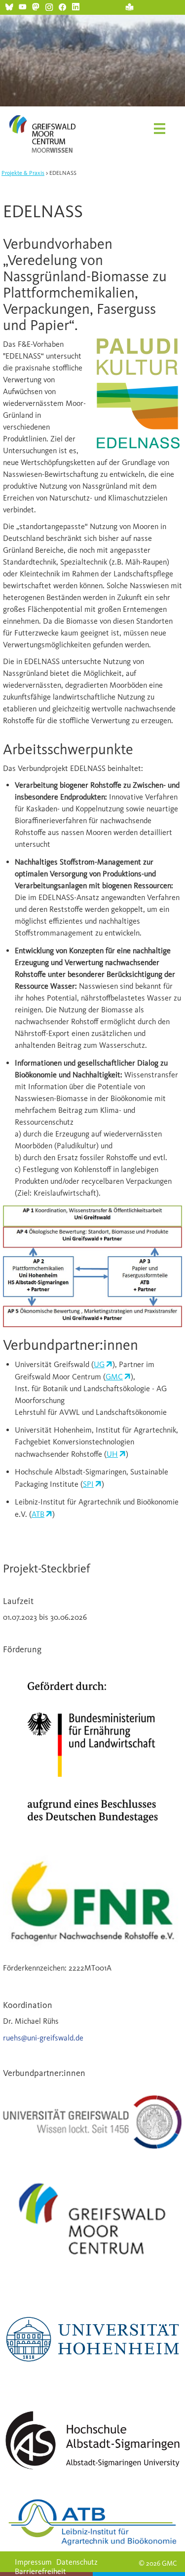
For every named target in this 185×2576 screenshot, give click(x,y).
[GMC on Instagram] (49, 6)
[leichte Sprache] (129, 6)
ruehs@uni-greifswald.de (43, 2038)
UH (112, 1454)
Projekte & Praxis (23, 173)
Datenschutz (77, 2562)
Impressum (33, 2562)
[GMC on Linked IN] (76, 6)
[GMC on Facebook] (62, 6)
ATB (38, 1514)
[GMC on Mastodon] (36, 6)
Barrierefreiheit (40, 2571)
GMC (114, 1377)
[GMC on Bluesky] (9, 6)
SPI (88, 1484)
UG (99, 1364)
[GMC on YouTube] (22, 6)
